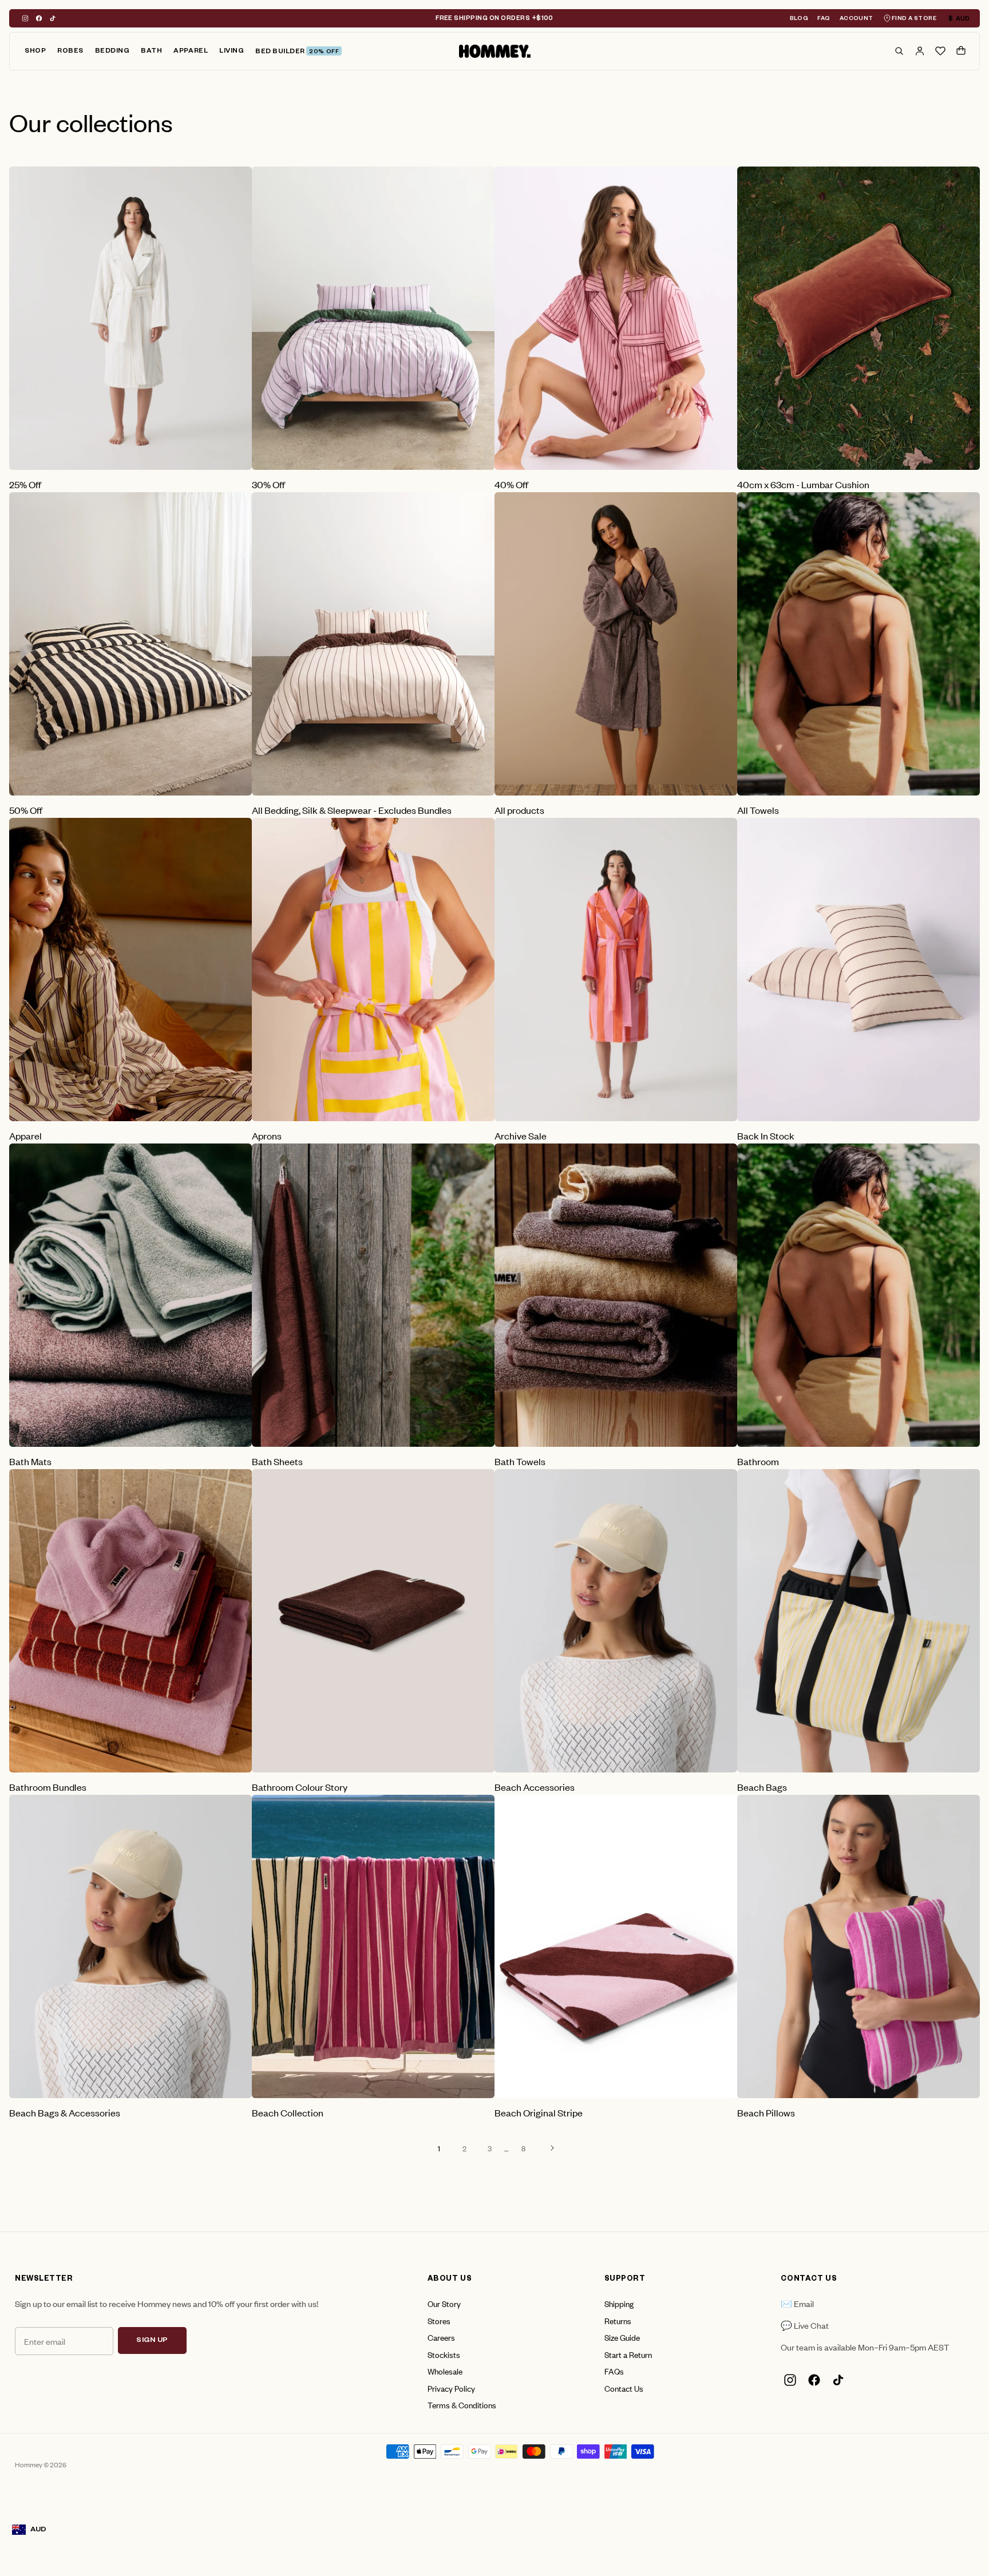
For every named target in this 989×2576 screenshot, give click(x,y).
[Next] (552, 2148)
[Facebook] (39, 18)
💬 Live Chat (805, 2325)
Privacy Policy (451, 2388)
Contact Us (624, 2388)
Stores (439, 2320)
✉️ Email (797, 2303)
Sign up (152, 2341)
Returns (618, 2320)
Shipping (619, 2303)
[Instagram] (25, 18)
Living (232, 52)
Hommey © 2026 (41, 2464)
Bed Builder (297, 52)
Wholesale (445, 2371)
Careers (441, 2337)
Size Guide (622, 2337)
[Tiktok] (53, 18)
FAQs (614, 2371)
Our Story (444, 2303)
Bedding (112, 52)
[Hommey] (495, 52)
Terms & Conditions (462, 2405)
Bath (151, 52)
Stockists (444, 2354)
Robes (70, 52)
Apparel (191, 52)
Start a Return (628, 2354)
